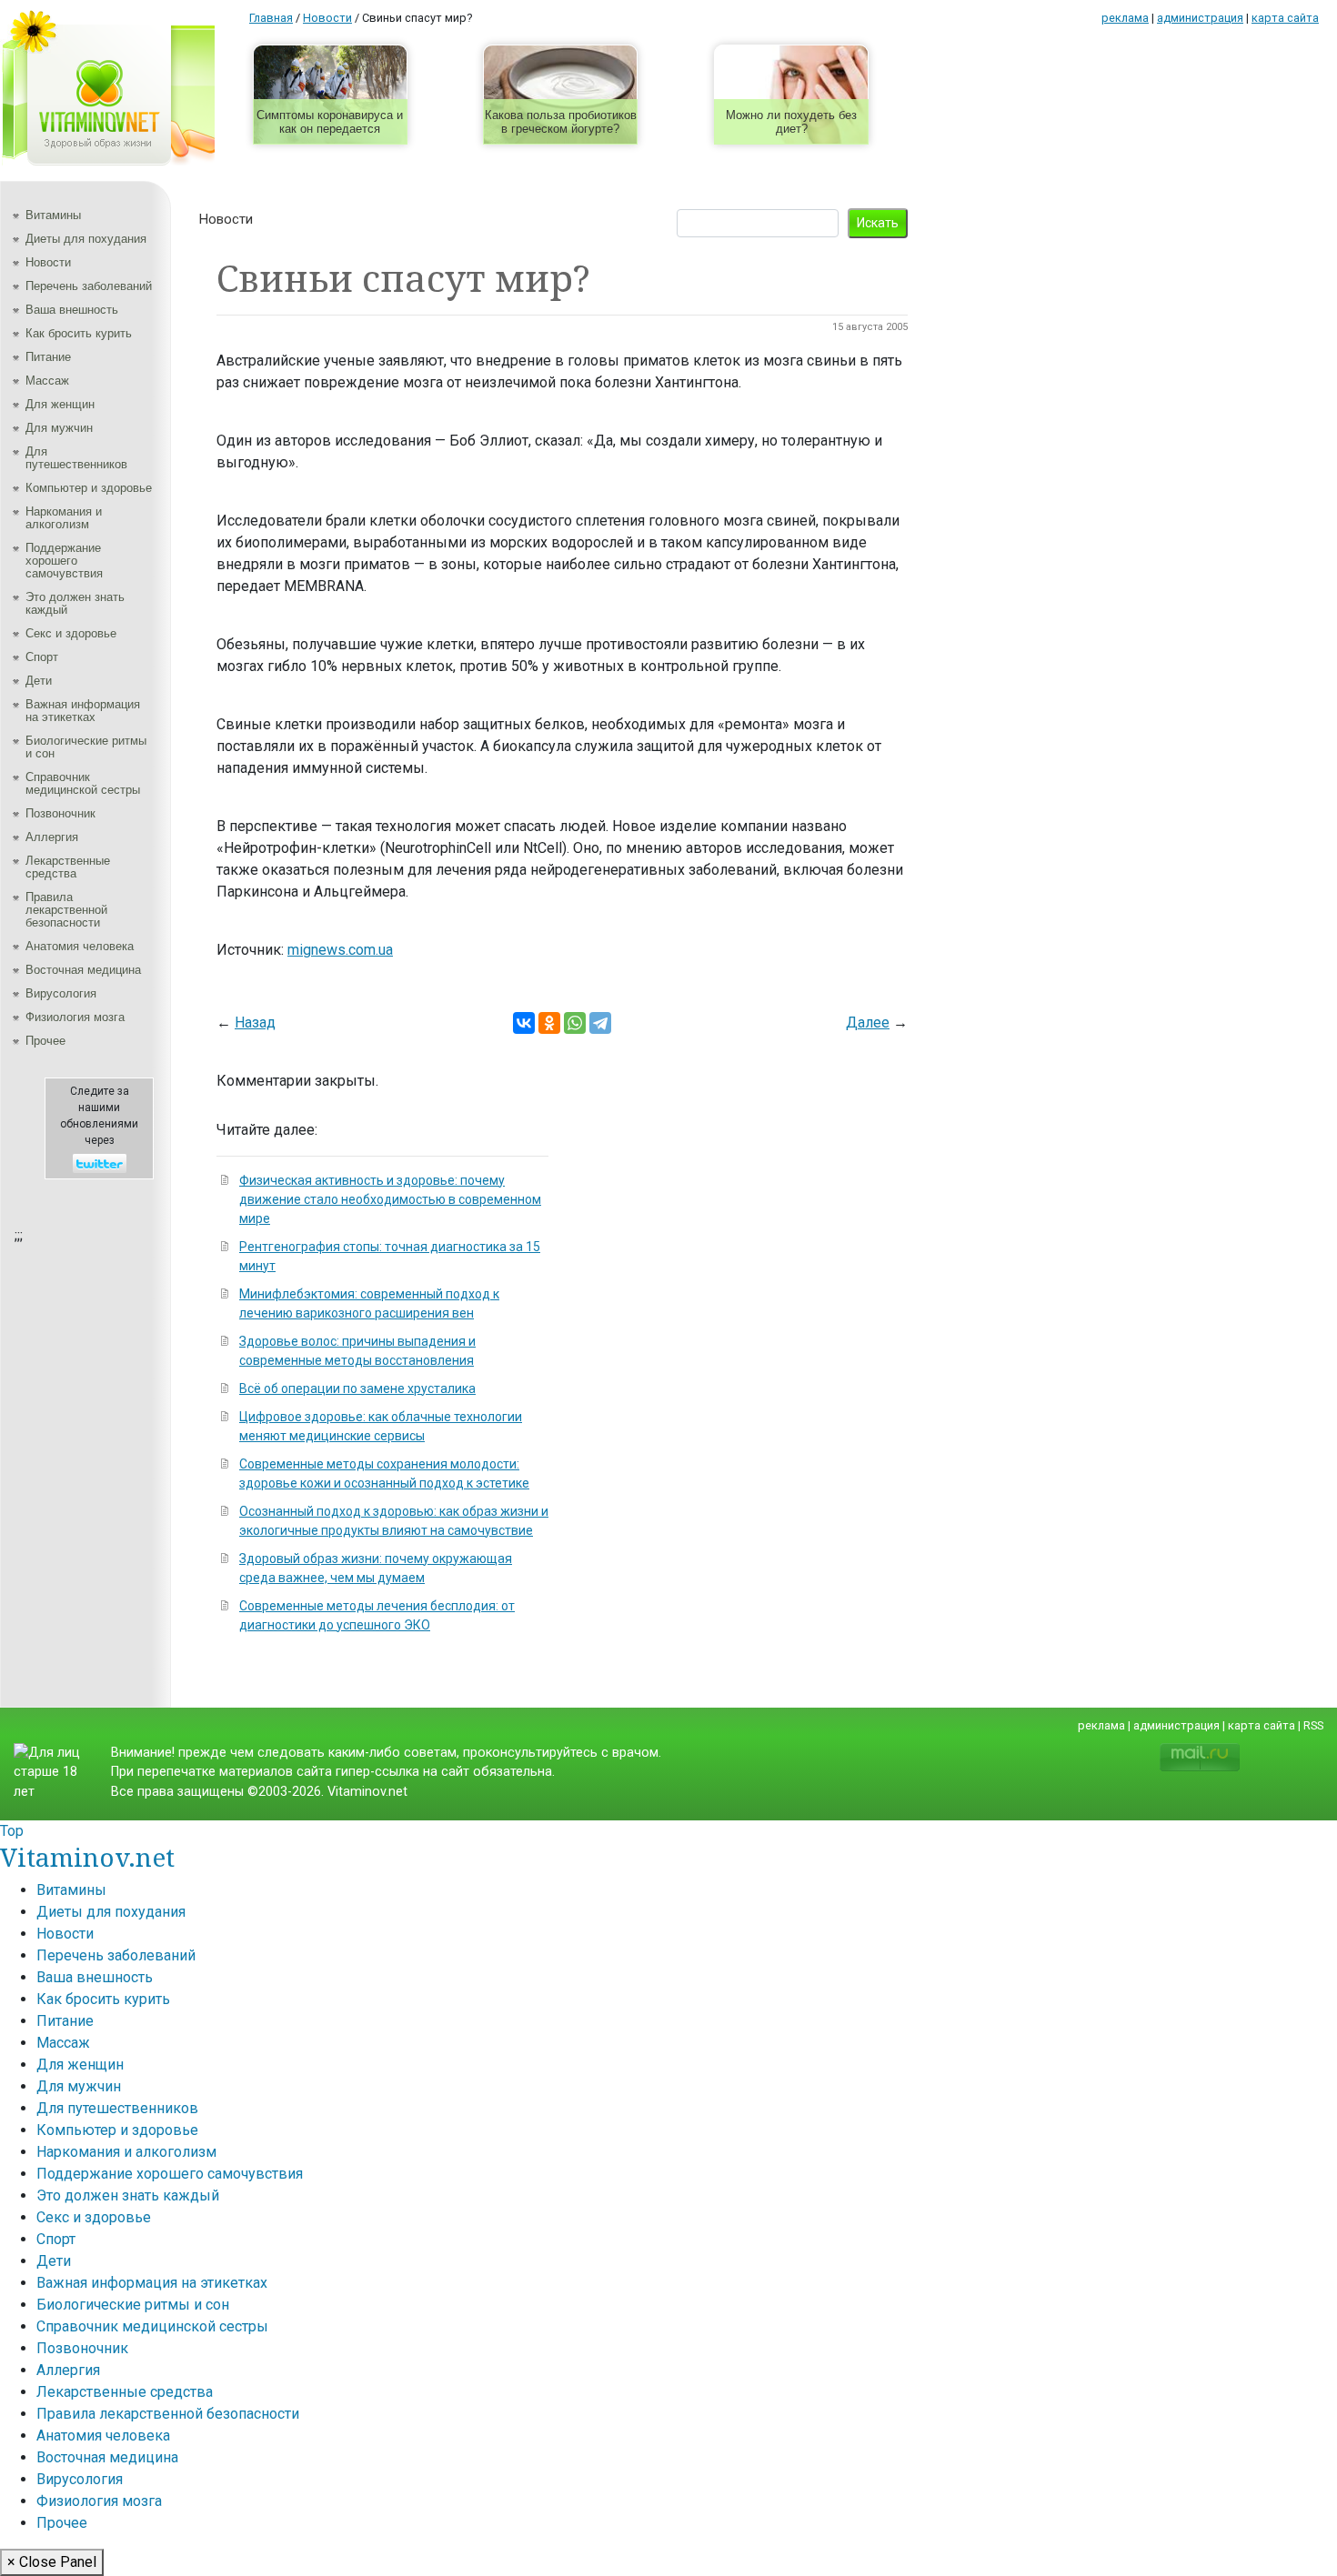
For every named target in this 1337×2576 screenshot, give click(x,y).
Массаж (47, 381)
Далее (868, 1022)
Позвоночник (60, 813)
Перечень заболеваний (89, 286)
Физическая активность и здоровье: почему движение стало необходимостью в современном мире (390, 1199)
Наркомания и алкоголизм (64, 518)
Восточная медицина (83, 970)
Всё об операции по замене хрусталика (357, 1388)
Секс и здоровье (71, 633)
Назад (255, 1022)
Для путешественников (76, 458)
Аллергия (52, 837)
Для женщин (60, 404)
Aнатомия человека (80, 946)
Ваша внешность (72, 310)
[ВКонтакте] (524, 1023)
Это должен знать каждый (75, 603)
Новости (48, 262)
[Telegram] (600, 1023)
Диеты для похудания (86, 239)
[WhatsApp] (575, 1023)
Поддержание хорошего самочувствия (64, 561)
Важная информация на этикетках (83, 711)
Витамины (53, 215)
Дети (39, 681)
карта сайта (1285, 18)
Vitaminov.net (87, 1857)
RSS (1313, 1725)
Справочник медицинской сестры (83, 783)
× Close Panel (52, 2562)
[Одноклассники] (549, 1023)
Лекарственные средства (68, 867)
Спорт (42, 657)
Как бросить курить (79, 333)
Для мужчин (59, 428)
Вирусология (61, 993)
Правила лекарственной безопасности (66, 910)
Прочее (45, 1041)
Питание (48, 357)
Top (12, 1831)
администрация (1200, 18)
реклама (1125, 18)
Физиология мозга (75, 1017)
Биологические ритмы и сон (86, 747)
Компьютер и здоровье (89, 488)
